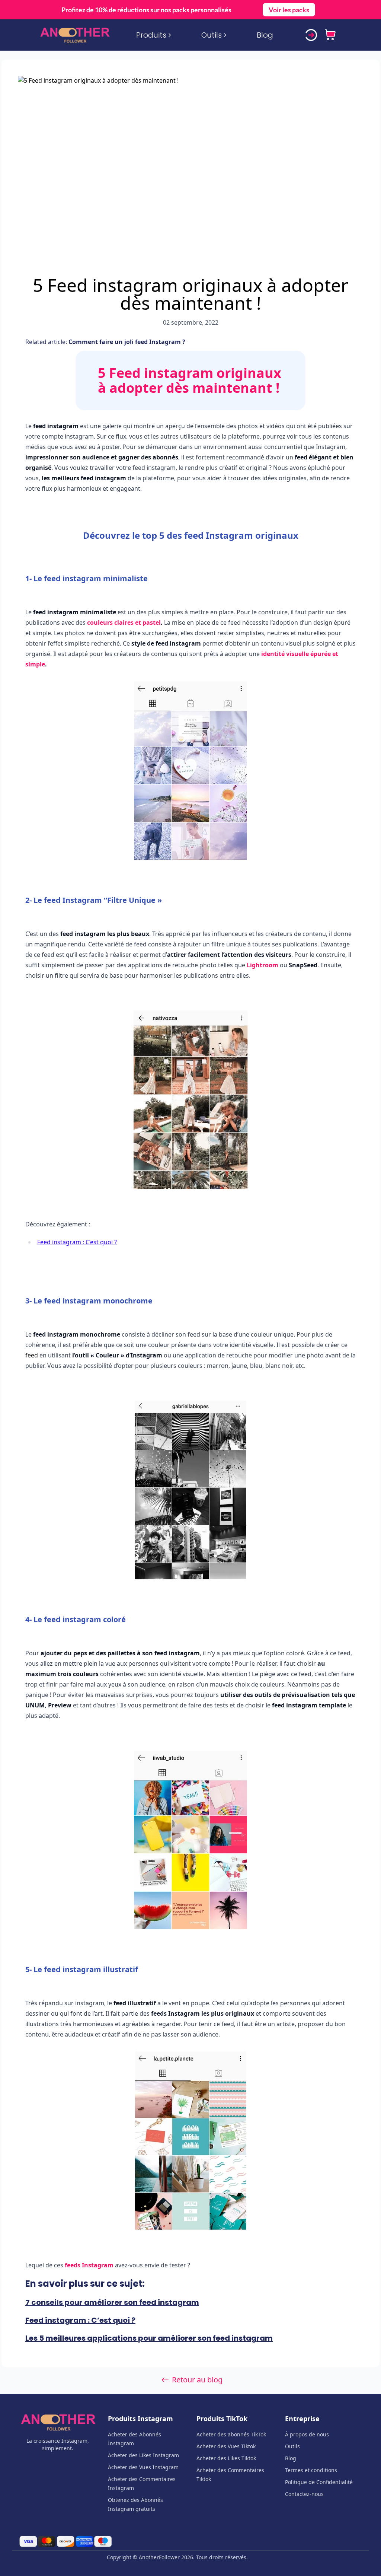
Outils (212, 35)
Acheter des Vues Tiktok (226, 2446)
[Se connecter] (311, 35)
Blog (265, 35)
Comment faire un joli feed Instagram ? (126, 342)
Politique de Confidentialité (319, 2482)
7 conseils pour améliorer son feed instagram (112, 2302)
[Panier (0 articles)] (330, 35)
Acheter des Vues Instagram (143, 2467)
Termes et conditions (311, 2470)
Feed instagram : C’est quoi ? (77, 1242)
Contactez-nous (304, 2494)
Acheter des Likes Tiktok (226, 2458)
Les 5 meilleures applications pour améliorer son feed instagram (149, 2338)
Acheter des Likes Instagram (143, 2455)
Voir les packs (289, 10)
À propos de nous (307, 2434)
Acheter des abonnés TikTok (231, 2434)
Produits (151, 35)
